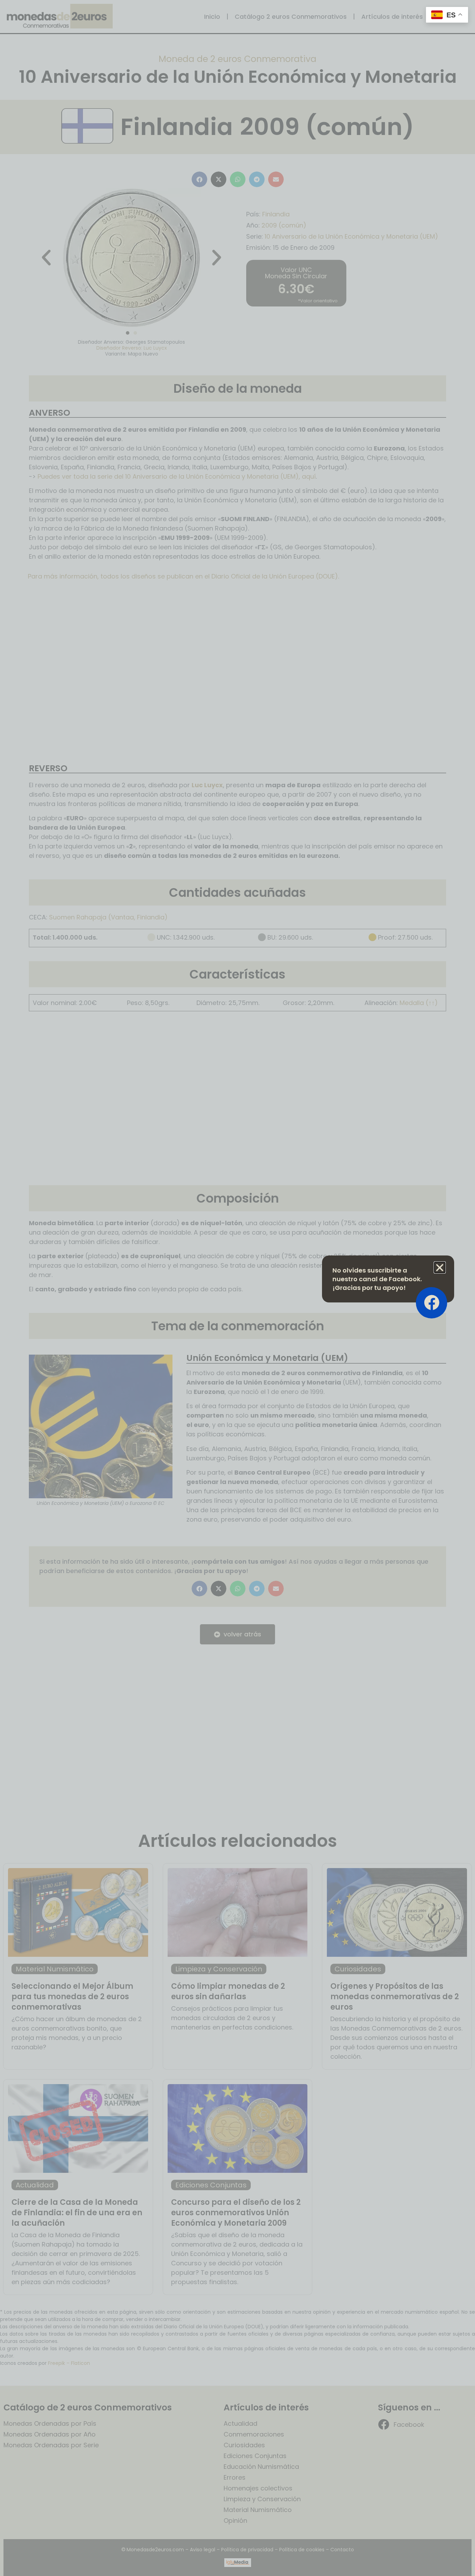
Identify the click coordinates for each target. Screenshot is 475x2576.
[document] (237, 1288)
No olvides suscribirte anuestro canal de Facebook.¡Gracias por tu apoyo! (377, 1279)
